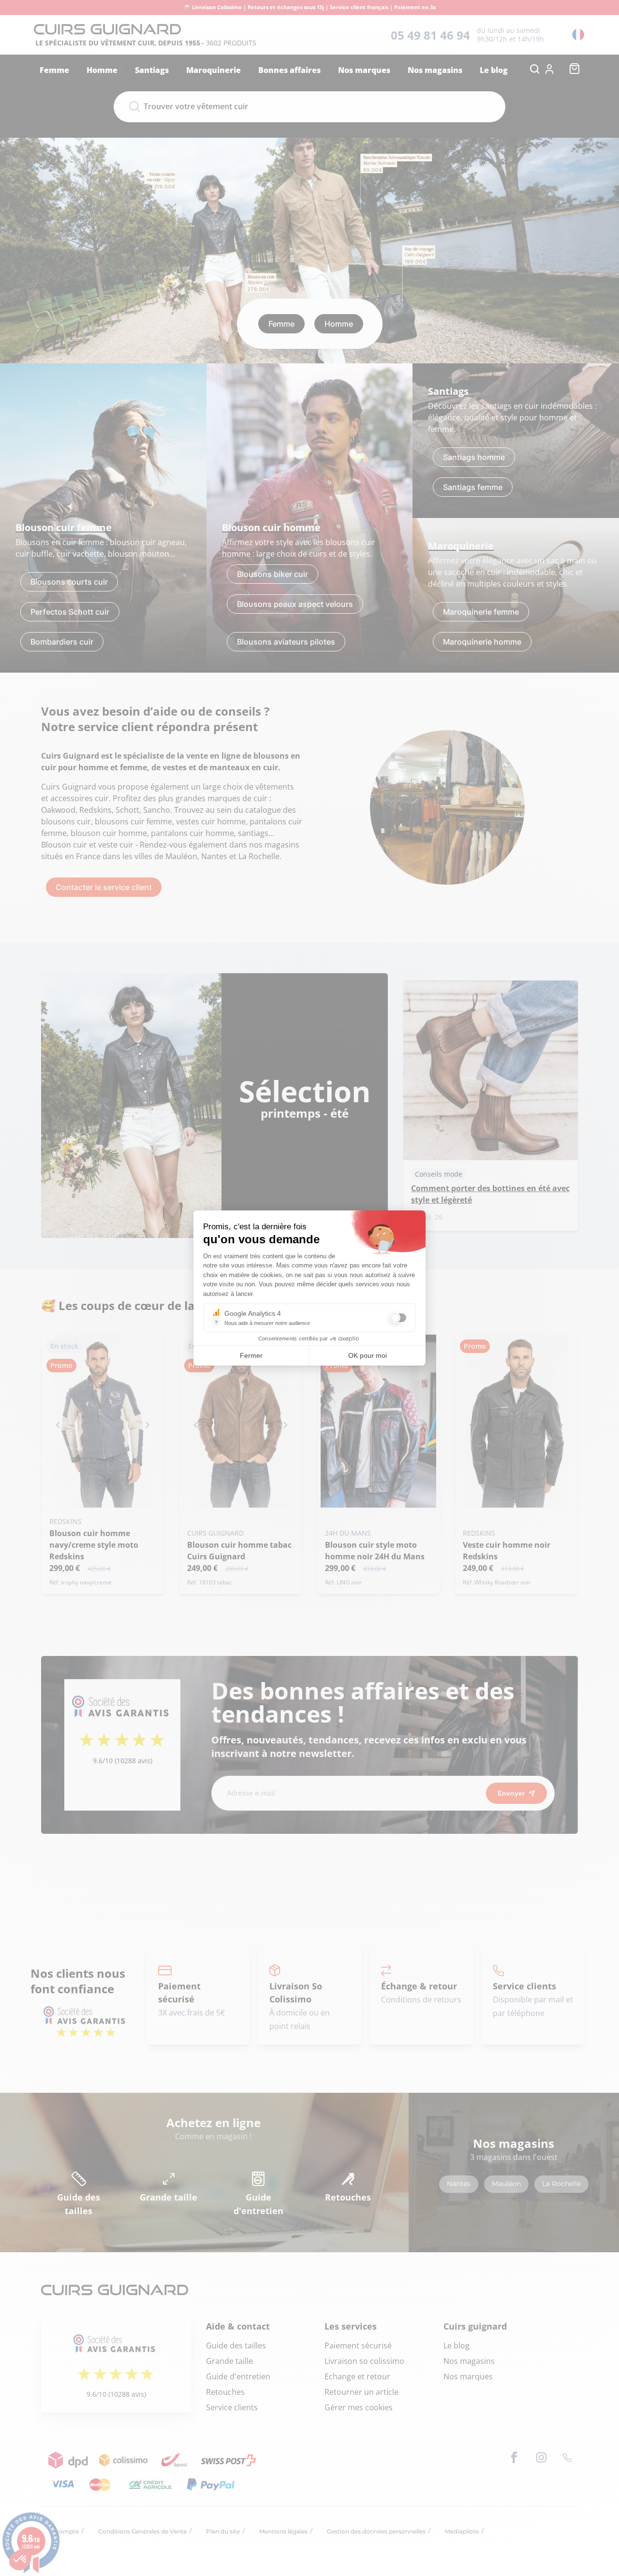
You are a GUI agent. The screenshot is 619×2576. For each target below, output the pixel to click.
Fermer (251, 1355)
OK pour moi (368, 1355)
